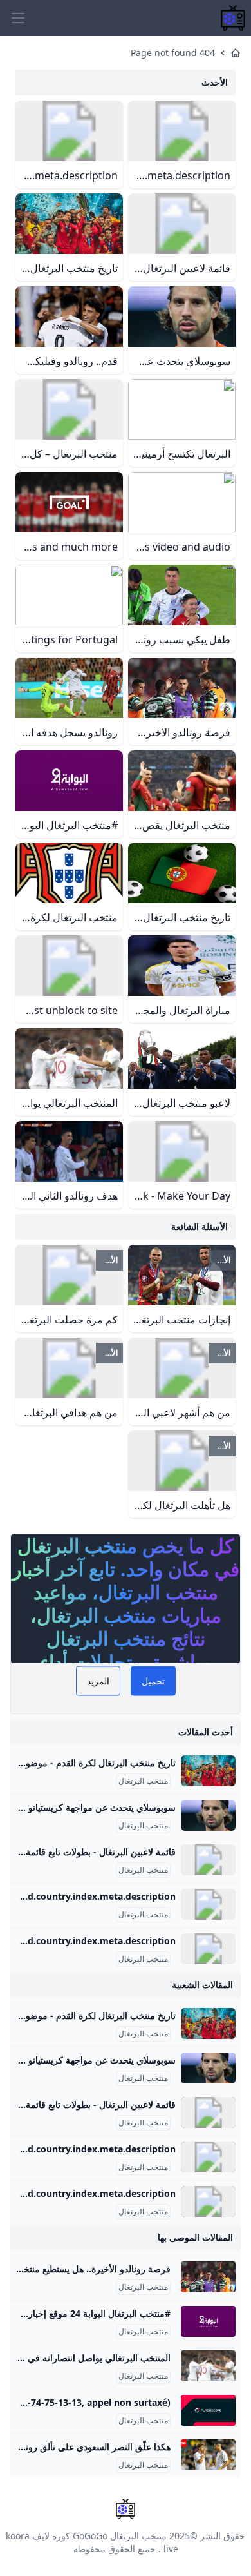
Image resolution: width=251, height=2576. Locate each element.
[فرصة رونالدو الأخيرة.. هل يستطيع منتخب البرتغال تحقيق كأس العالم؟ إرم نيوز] (208, 2277)
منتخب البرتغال (143, 1781)
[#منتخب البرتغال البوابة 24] (208, 2321)
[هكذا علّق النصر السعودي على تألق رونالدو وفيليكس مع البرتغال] (208, 2455)
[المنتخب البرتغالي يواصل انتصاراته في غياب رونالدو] (208, 2366)
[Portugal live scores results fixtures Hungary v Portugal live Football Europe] (208, 2410)
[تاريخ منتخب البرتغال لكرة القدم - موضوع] (208, 1771)
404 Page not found (173, 53)
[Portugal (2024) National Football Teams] (208, 1949)
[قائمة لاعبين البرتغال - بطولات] (208, 1860)
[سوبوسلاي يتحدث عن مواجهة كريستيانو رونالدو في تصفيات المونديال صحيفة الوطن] (208, 1815)
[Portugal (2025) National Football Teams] (208, 1904)
